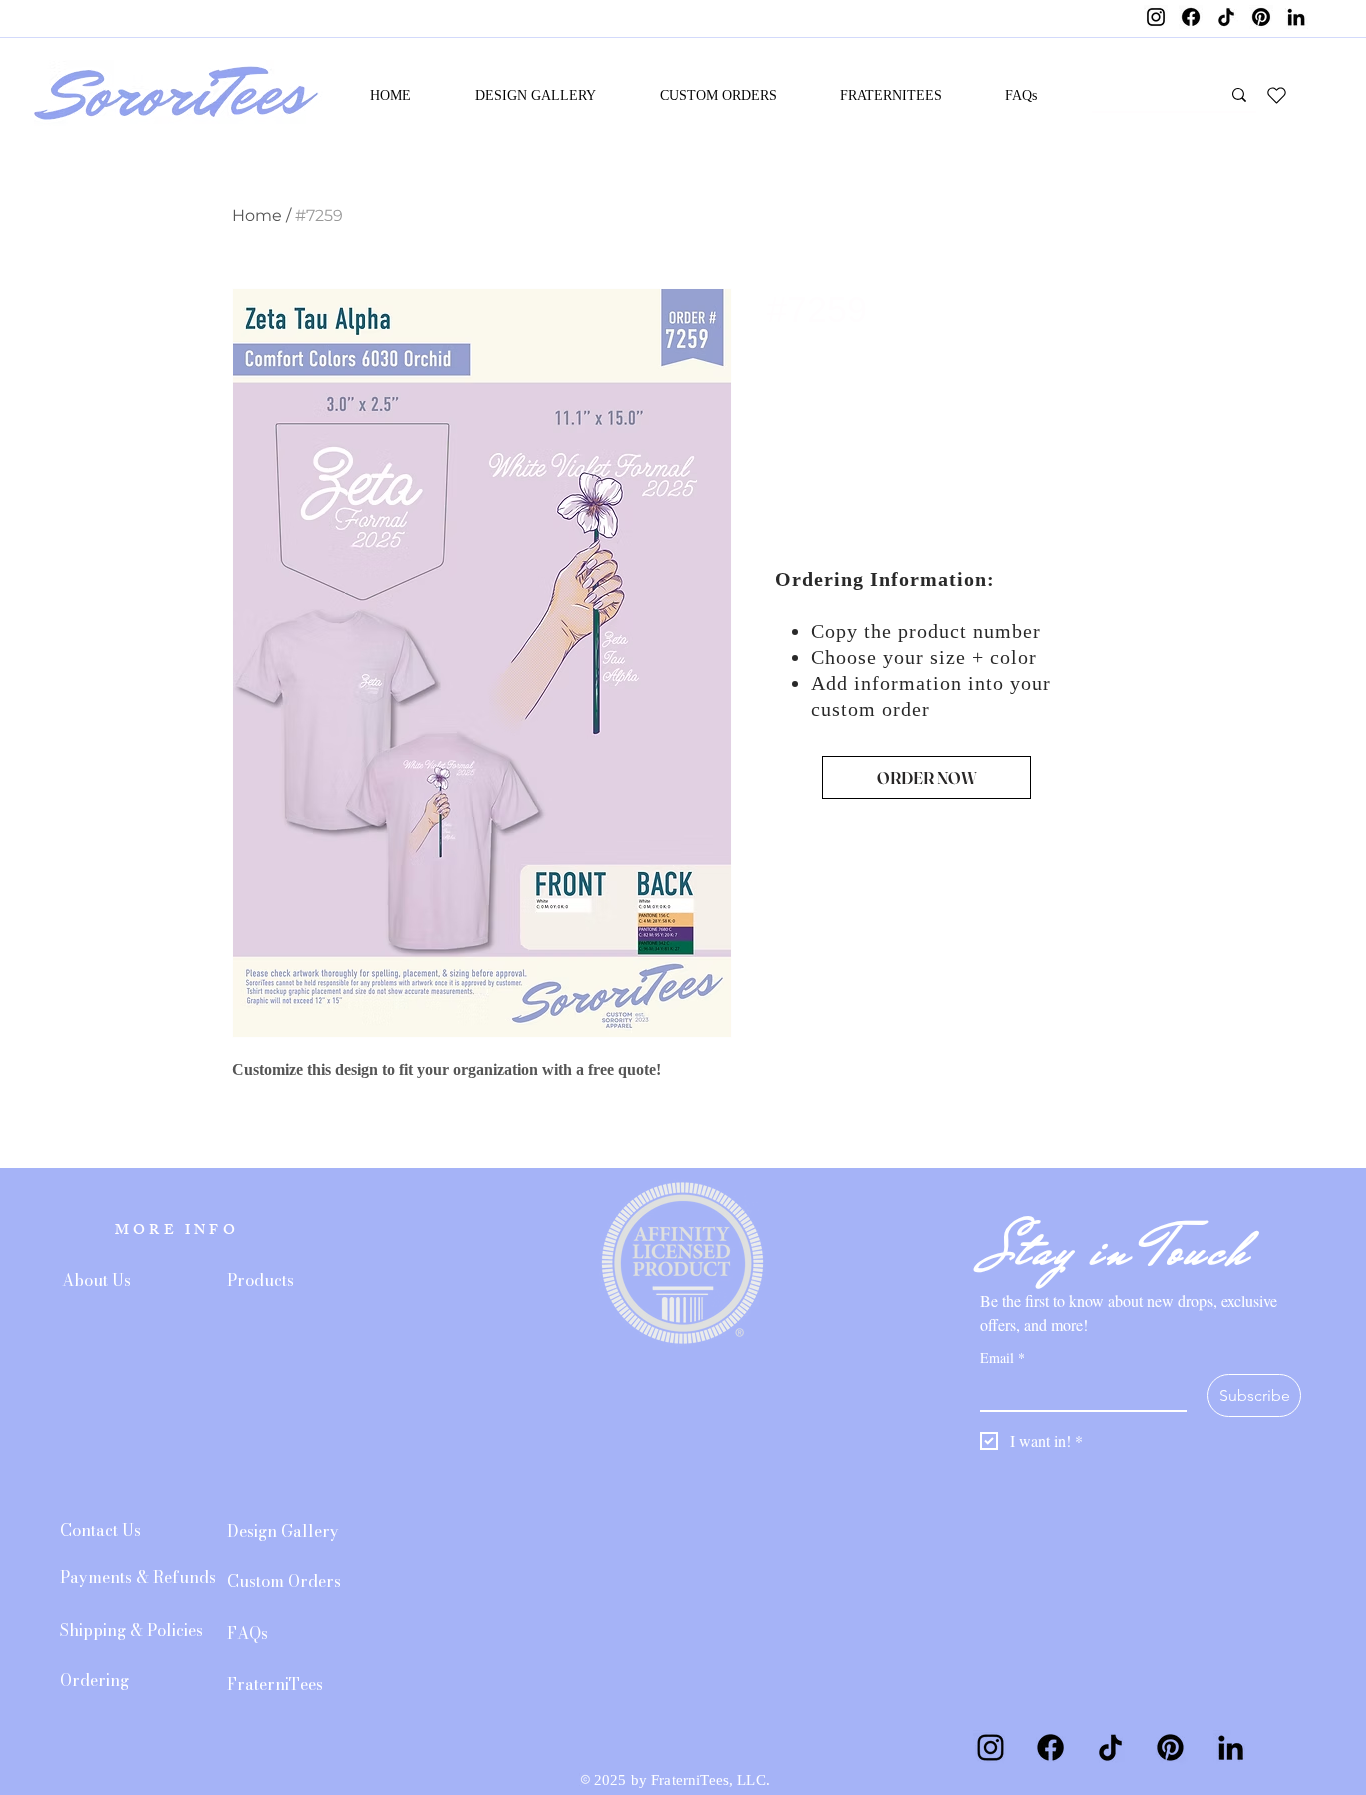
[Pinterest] (1261, 17)
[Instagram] (1156, 17)
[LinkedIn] (1296, 17)
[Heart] (1276, 95)
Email (1002, 1357)
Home (257, 215)
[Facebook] (1191, 17)
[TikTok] (1226, 17)
